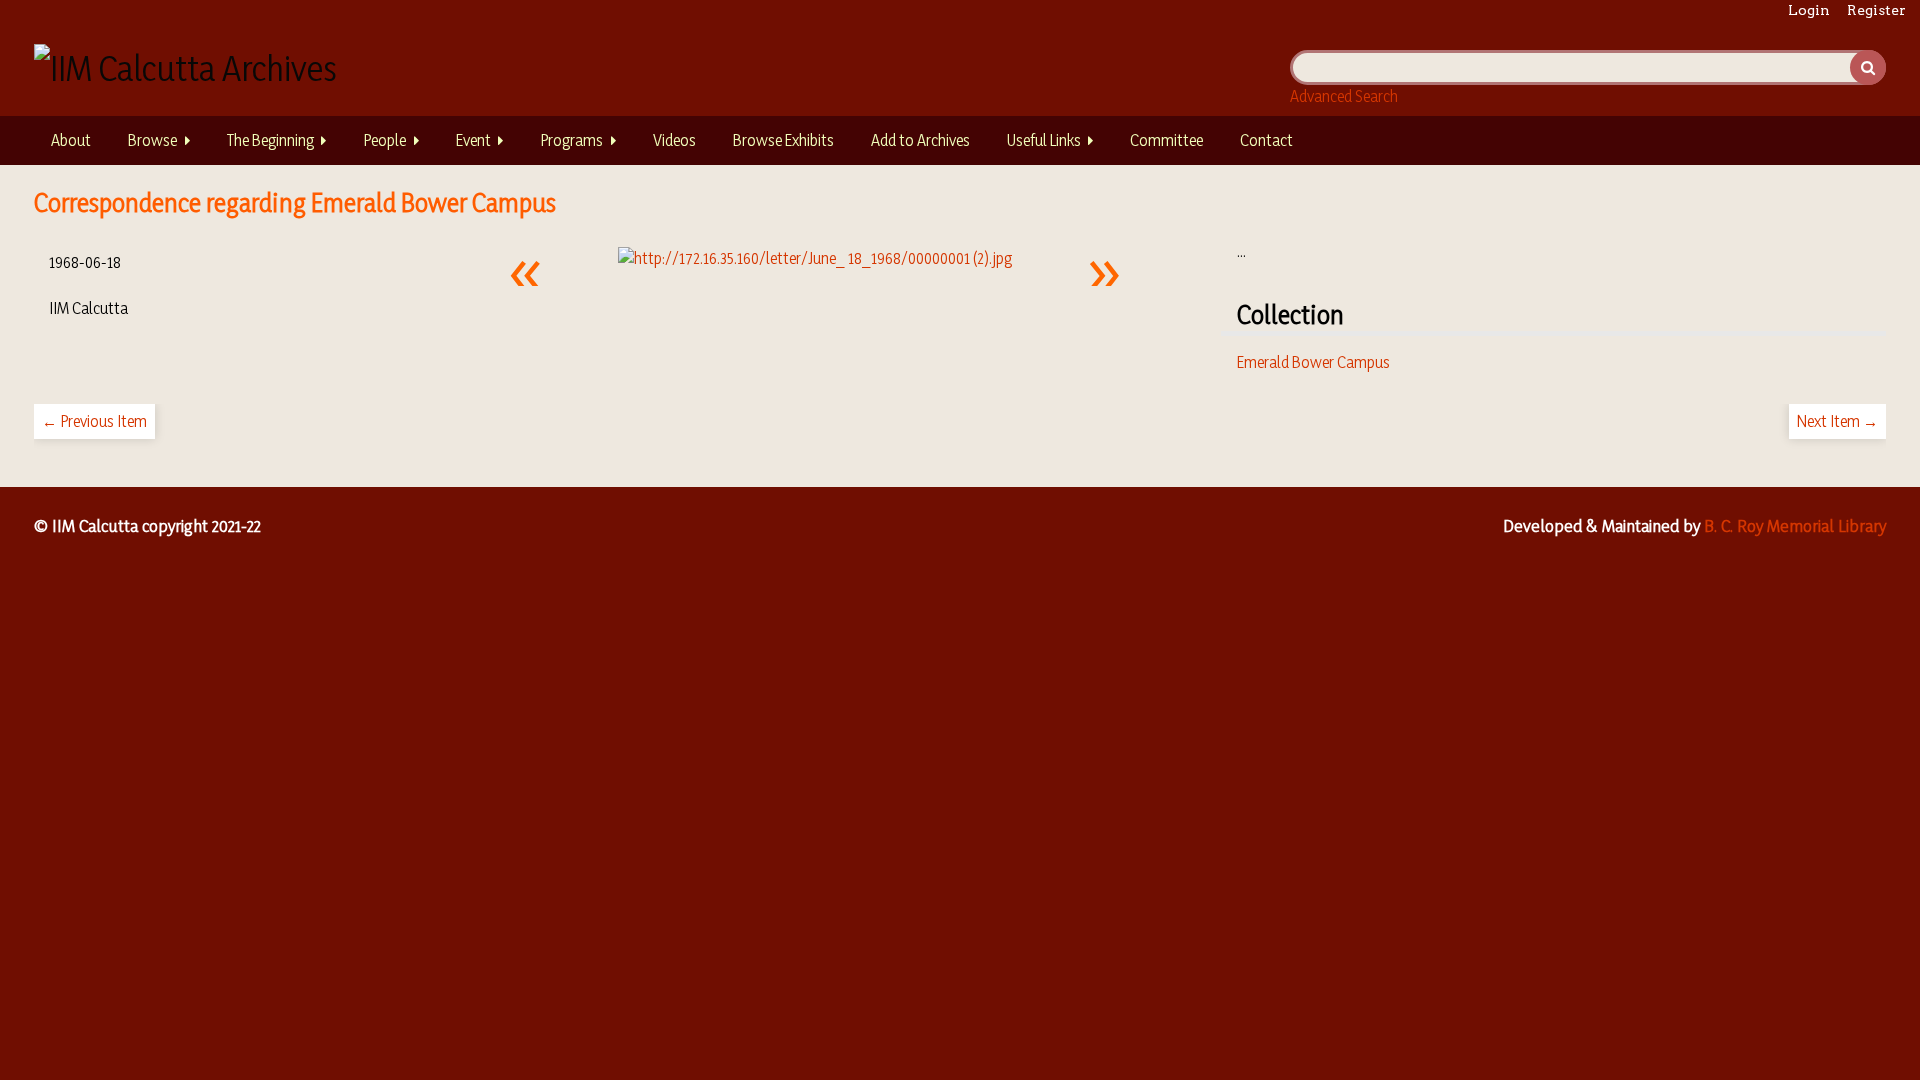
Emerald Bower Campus (1313, 362)
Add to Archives (920, 140)
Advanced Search (1344, 96)
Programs (571, 140)
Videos (674, 140)
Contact (1266, 140)
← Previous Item (94, 421)
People (384, 140)
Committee (1166, 140)
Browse (152, 140)
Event (473, 140)
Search (1868, 67)
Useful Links (1044, 140)
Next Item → (1837, 421)
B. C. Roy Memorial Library (1795, 525)
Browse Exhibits (783, 140)
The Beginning (270, 140)
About (71, 140)
